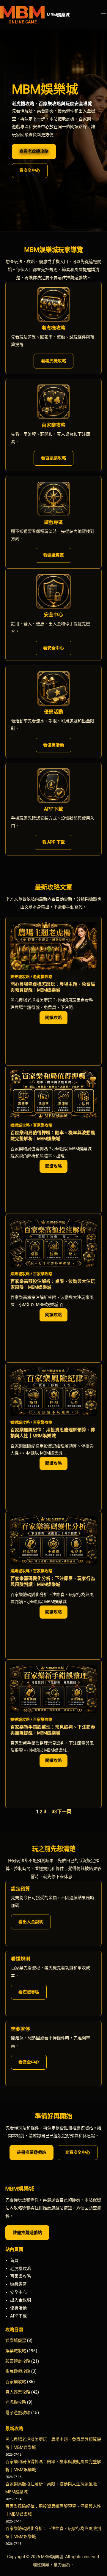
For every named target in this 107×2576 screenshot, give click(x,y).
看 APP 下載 (53, 842)
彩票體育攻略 (18, 2361)
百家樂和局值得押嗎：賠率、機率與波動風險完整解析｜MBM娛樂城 (53, 1136)
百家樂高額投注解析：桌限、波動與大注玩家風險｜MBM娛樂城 (53, 1284)
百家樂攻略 (43, 1125)
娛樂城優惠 (16, 2340)
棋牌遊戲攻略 (18, 2371)
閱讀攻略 (56, 1020)
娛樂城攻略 (20, 977)
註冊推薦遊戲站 (32, 2152)
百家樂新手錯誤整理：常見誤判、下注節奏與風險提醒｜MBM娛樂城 (53, 1730)
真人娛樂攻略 (18, 2392)
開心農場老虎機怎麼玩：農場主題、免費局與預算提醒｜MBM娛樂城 (53, 987)
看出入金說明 (31, 1922)
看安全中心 (30, 170)
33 (54, 1812)
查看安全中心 (78, 2152)
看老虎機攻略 (53, 361)
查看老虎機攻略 (34, 151)
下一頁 (64, 1812)
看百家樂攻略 (53, 458)
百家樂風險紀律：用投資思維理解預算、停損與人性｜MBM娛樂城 (53, 1433)
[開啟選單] (103, 15)
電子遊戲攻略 (18, 2413)
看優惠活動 (53, 745)
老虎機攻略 (43, 977)
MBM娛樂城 (58, 15)
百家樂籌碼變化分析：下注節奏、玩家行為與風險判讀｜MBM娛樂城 (53, 1581)
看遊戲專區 (53, 555)
